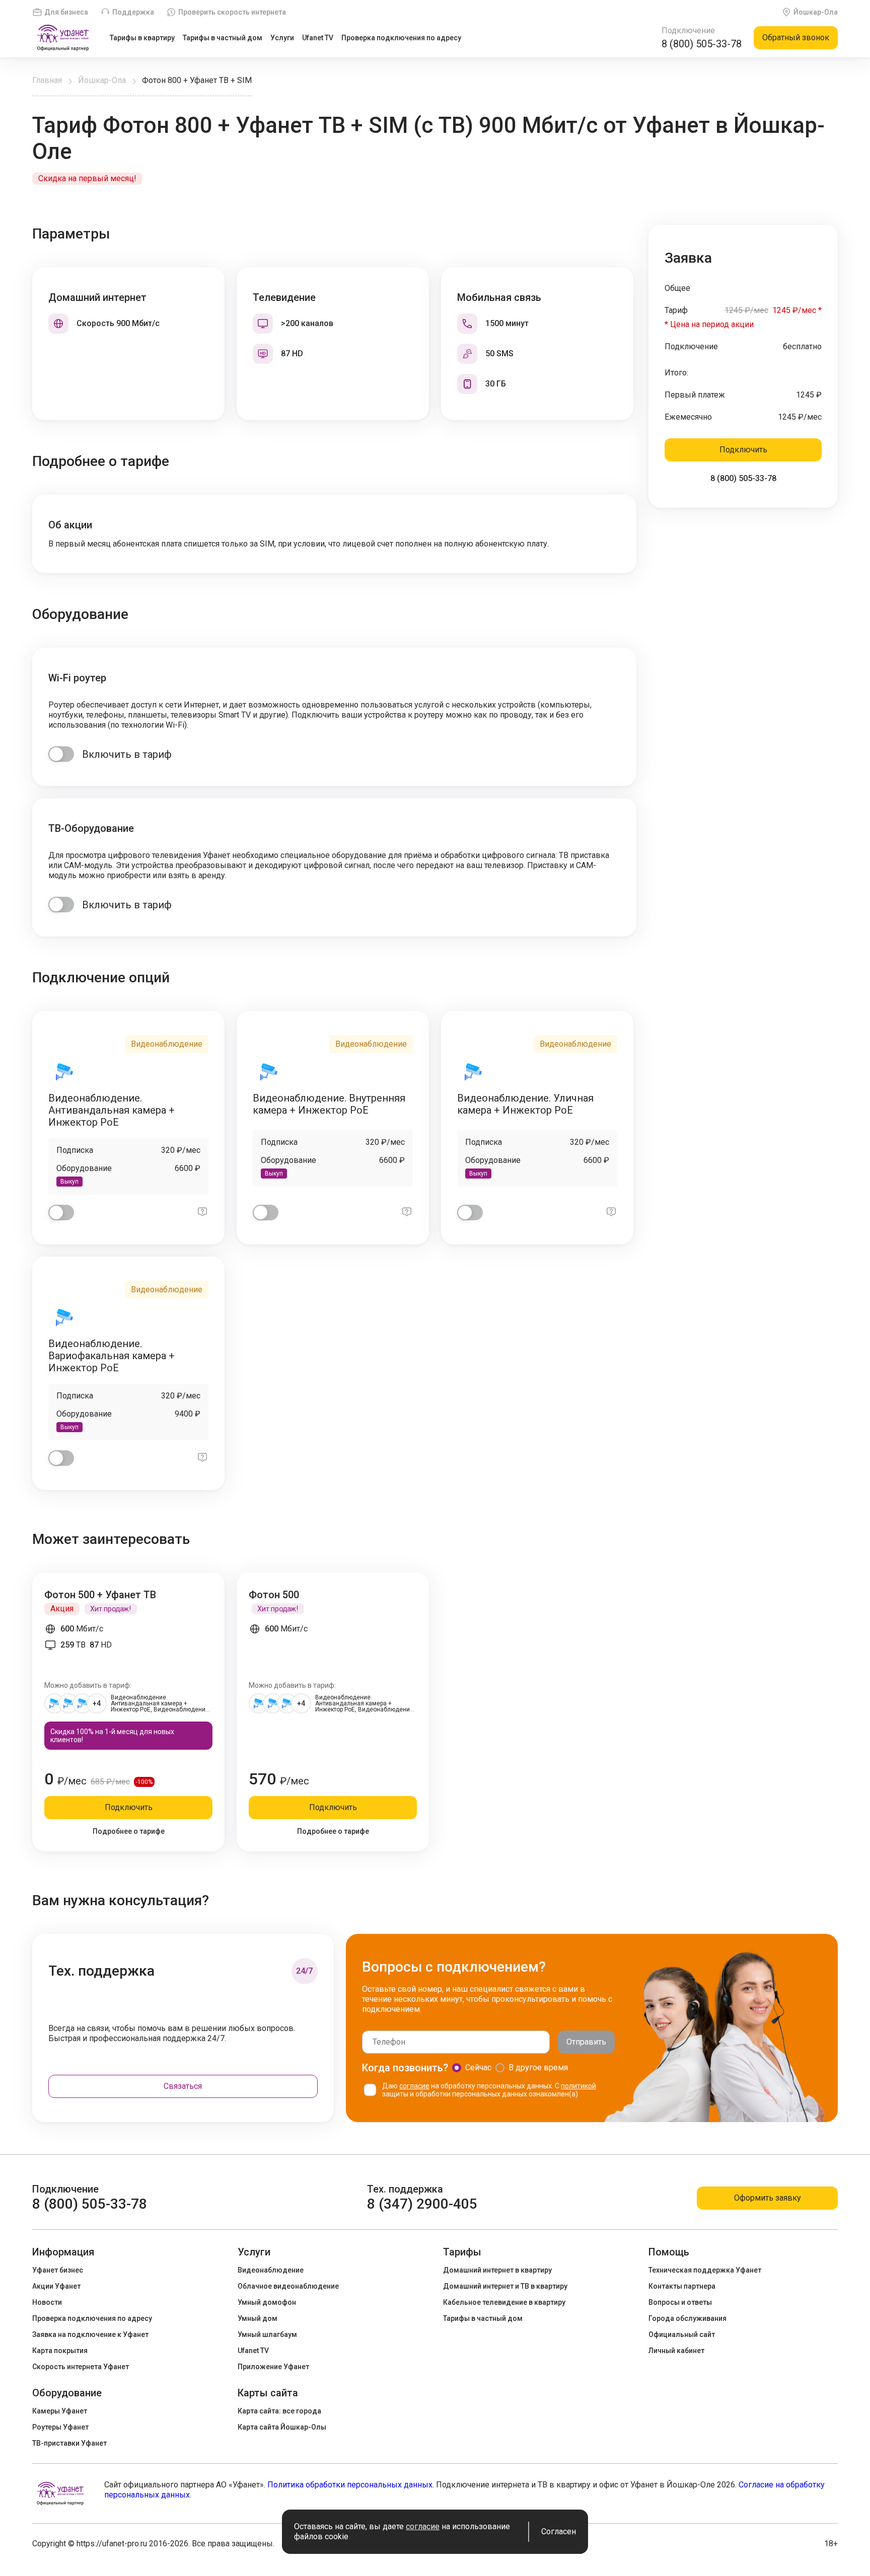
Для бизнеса (66, 12)
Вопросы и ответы (680, 2302)
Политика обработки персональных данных (350, 2485)
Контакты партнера (682, 2286)
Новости (47, 2302)
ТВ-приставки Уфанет (69, 2443)
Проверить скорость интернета (232, 12)
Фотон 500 (274, 1595)
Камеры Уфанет (60, 2411)
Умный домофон (267, 2302)
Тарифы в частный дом (223, 38)
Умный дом (258, 2318)
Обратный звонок (796, 37)
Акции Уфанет (56, 2286)
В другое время (538, 2067)
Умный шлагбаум (267, 2334)
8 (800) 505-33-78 (702, 44)
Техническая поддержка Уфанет (705, 2270)
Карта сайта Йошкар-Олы (282, 2427)
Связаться (183, 2086)
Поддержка (133, 12)
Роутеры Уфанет (60, 2427)
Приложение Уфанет (273, 2367)
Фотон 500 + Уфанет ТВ (100, 1595)
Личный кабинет (676, 2351)
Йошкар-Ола (816, 12)
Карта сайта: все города (279, 2411)
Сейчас (478, 2067)
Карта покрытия (60, 2351)
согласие (414, 2086)
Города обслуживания (687, 2318)
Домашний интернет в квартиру (497, 2270)
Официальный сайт (682, 2334)
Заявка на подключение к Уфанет (90, 2334)
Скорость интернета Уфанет (81, 2367)
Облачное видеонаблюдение (288, 2286)
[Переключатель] (61, 754)
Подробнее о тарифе (129, 1831)
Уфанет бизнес (58, 2270)
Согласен (559, 2531)
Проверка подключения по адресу (401, 38)
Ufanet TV (318, 38)
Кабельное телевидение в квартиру (504, 2302)
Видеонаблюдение (271, 2270)
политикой (578, 2086)
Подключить (743, 450)
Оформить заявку (768, 2198)
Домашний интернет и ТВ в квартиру (505, 2286)
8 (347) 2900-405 (422, 2204)
